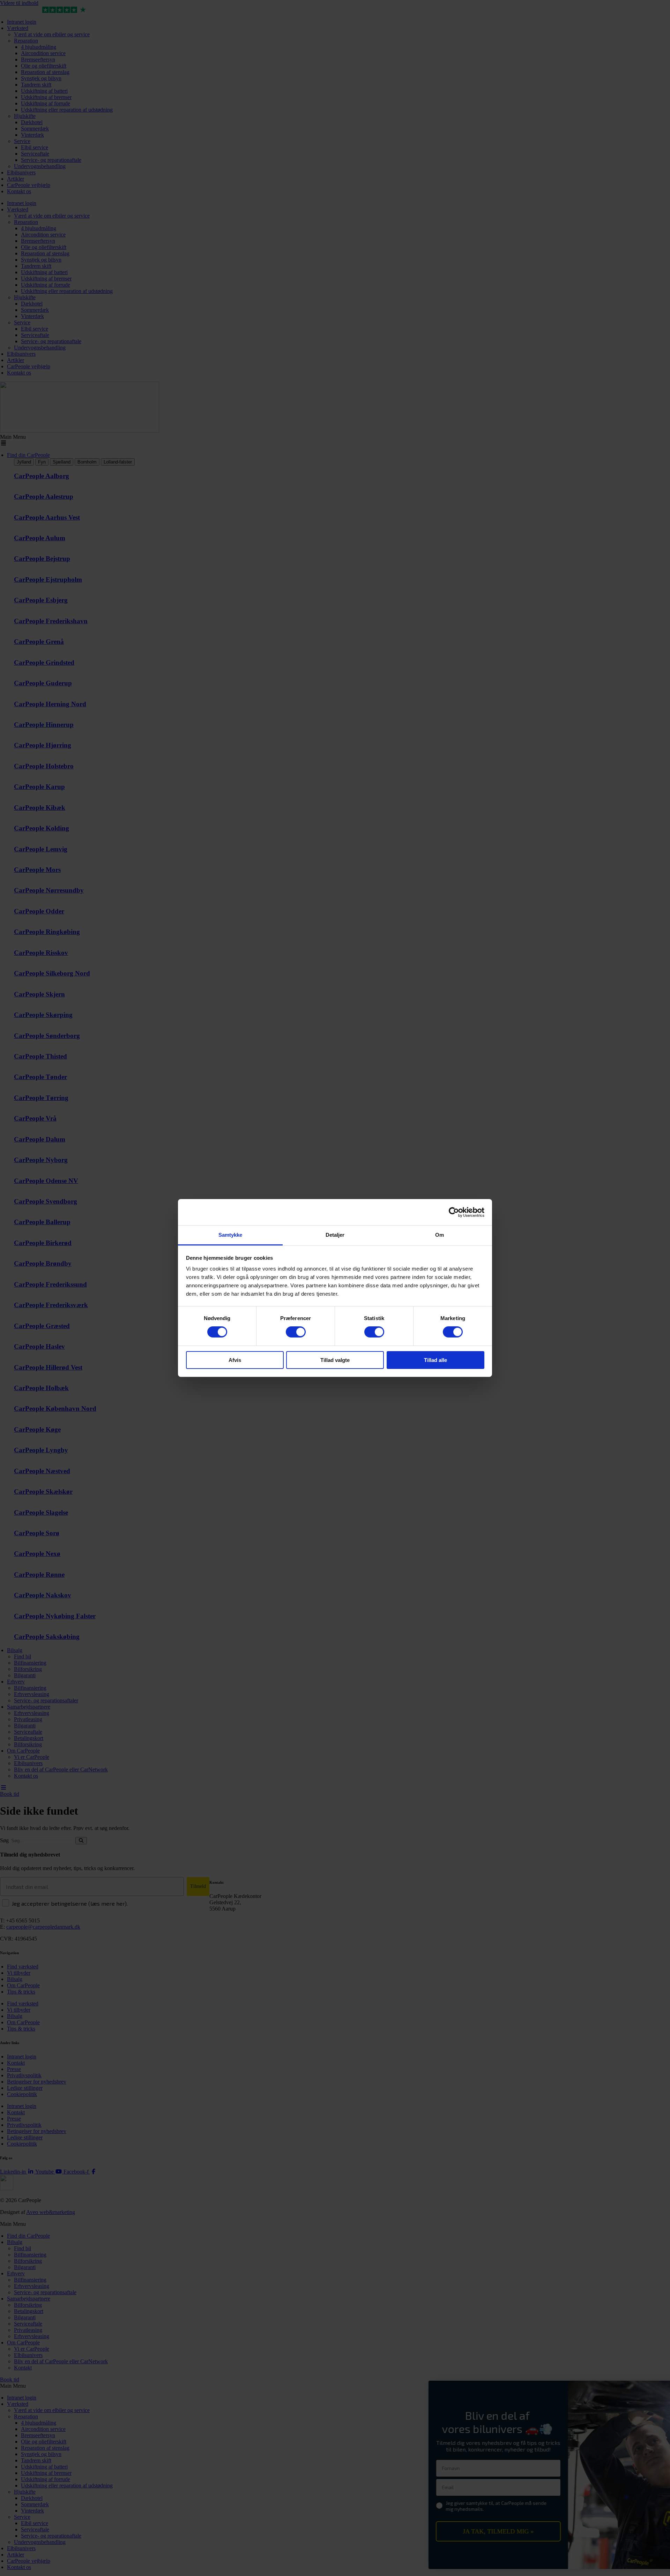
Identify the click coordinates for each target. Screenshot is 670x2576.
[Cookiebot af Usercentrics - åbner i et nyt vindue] (454, 1212)
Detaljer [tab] (335, 1235)
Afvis (235, 1360)
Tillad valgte (335, 1360)
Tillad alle (435, 1360)
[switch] (296, 1332)
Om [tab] (440, 1235)
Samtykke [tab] (230, 1235)
